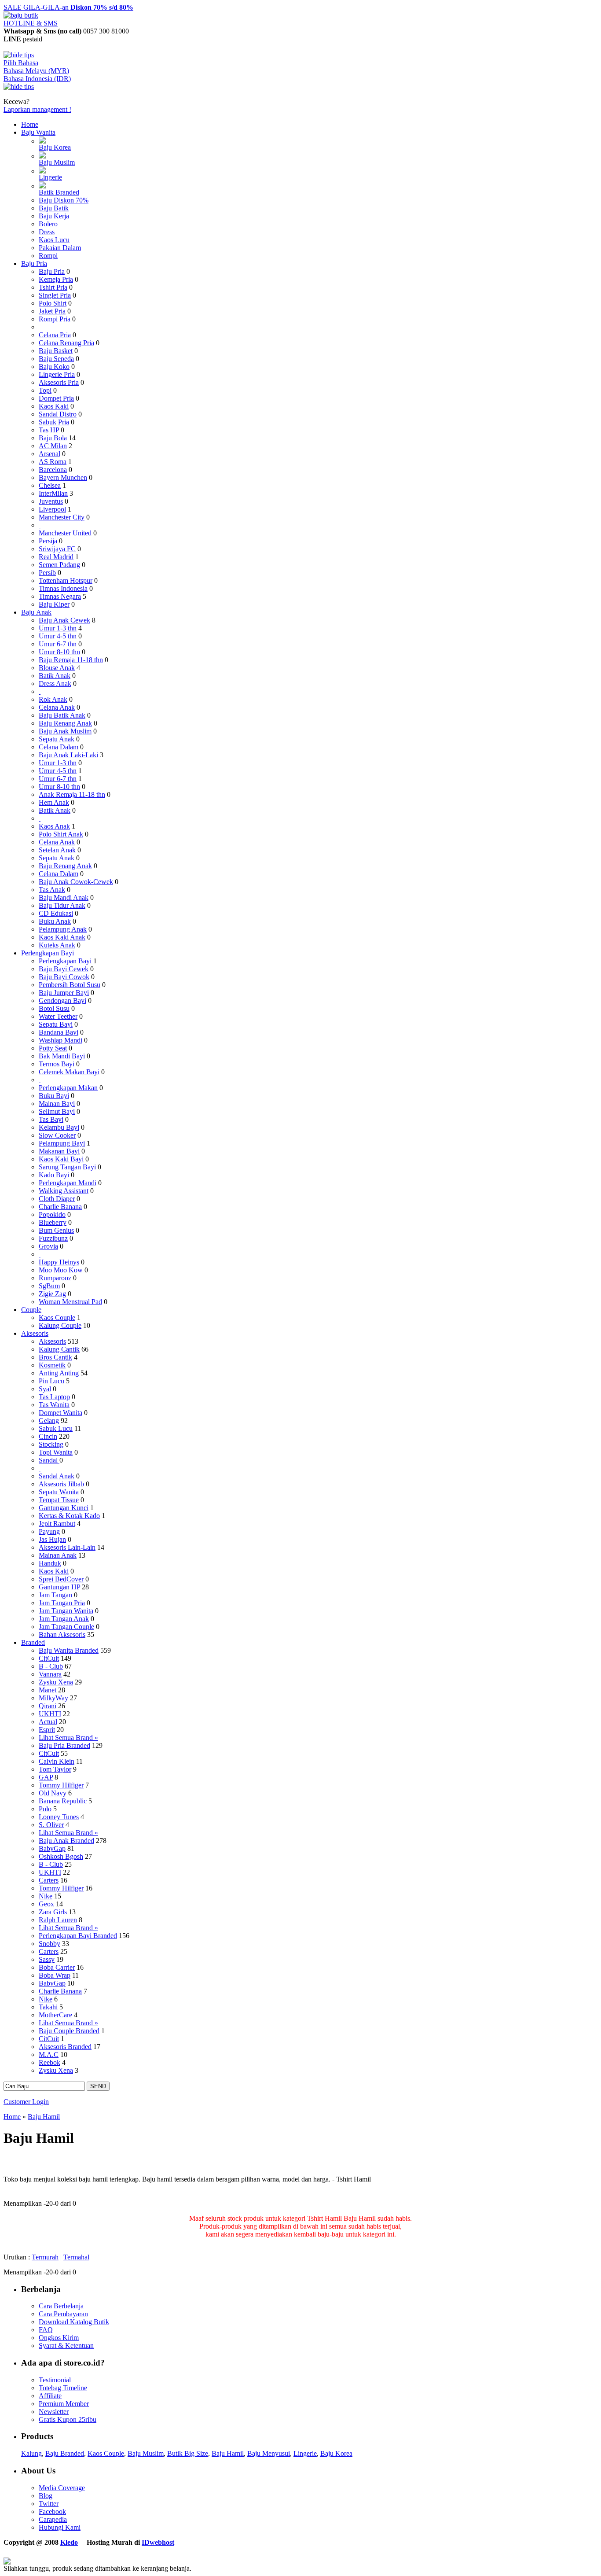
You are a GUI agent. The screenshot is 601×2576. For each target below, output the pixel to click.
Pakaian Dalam (60, 248)
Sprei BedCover (61, 1579)
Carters (49, 1880)
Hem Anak (54, 802)
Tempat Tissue (59, 1500)
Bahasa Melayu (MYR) (36, 71)
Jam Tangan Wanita (66, 1611)
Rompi (48, 256)
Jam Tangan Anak (64, 1619)
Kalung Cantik (59, 1349)
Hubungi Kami (60, 2527)
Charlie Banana (60, 1207)
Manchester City (62, 517)
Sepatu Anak (57, 739)
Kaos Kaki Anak (62, 937)
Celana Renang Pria (66, 343)
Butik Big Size (188, 2453)
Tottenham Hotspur (66, 580)
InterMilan (53, 493)
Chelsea (50, 485)
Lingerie (50, 177)
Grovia (48, 1246)
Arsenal (49, 454)
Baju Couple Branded (69, 2031)
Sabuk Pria (54, 422)
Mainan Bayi (57, 1104)
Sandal (49, 1460)
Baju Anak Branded (66, 1841)
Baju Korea (55, 147)
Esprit (47, 1730)
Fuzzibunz (53, 1238)
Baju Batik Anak (62, 715)
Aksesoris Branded (65, 2047)
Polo (45, 1809)
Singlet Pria (55, 295)
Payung (49, 1531)
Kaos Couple (57, 1317)
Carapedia (53, 2519)
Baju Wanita (38, 132)
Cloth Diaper (57, 1199)
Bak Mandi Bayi (62, 1056)
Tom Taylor (55, 1769)
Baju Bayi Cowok (64, 977)
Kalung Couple (60, 1325)
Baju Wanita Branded (69, 1650)
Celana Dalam (59, 747)
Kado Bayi (54, 1175)
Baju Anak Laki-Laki (68, 755)
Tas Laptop (54, 1397)
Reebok (49, 2062)
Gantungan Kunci (64, 1508)
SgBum (49, 1286)
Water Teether (58, 1016)
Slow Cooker (57, 1135)
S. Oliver (51, 1825)
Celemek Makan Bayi (69, 1072)
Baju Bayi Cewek (64, 969)
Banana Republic (63, 1801)
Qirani (48, 1706)
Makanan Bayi (59, 1151)
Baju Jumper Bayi (64, 993)
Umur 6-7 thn (58, 644)
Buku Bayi (54, 1096)
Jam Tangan (55, 1595)
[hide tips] (19, 55)
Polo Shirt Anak (61, 834)
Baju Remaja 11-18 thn (71, 660)
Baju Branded (65, 2453)
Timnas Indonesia (63, 588)
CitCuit (49, 1658)
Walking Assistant (64, 1191)
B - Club (51, 1666)
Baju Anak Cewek (64, 620)
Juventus (51, 501)
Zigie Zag (52, 1294)
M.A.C (49, 2055)
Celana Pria (55, 335)
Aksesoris (35, 1333)
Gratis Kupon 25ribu (68, 2419)
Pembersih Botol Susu (70, 985)
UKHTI (50, 1714)
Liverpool (52, 509)
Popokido (52, 1214)
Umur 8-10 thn (59, 652)
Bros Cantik (55, 1357)
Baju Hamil (44, 2117)
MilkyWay (53, 1698)
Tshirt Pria (53, 287)
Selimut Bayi (57, 1111)
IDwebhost (158, 2542)
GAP (46, 1777)
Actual (48, 1722)
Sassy (47, 1959)
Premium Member (64, 2404)
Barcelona (53, 470)
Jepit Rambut (57, 1524)
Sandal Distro (58, 414)
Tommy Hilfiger (61, 1785)
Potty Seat (53, 1048)
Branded (33, 1642)
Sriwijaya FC (57, 549)
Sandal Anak (57, 1476)
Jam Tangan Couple (66, 1627)
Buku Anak (55, 921)
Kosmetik (52, 1365)
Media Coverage (62, 2488)
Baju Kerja (54, 216)
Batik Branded (59, 192)
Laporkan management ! (37, 109)
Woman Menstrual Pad (70, 1302)
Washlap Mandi (60, 1040)
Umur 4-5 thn (58, 636)
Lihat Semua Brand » (68, 1738)
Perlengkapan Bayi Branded (78, 1936)
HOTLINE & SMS (31, 23)
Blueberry (53, 1222)
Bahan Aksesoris (62, 1634)
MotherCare (55, 2015)
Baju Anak (36, 612)
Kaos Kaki (54, 406)
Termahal (76, 2257)
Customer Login (26, 2102)
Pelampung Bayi (62, 1143)
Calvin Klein (57, 1761)
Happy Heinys (59, 1262)
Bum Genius (56, 1230)
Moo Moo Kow (61, 1270)
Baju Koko (54, 367)
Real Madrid (56, 557)
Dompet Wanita (60, 1413)
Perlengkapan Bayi (48, 953)
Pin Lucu (51, 1381)
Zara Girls (53, 1912)
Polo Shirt (53, 303)
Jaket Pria (52, 311)
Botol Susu (54, 1008)
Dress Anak (55, 684)
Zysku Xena (56, 1682)
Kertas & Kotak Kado (69, 1516)
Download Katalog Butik (74, 2322)
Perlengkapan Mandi (68, 1183)
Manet (48, 1690)
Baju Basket (56, 351)
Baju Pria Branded (64, 1745)
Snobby (49, 1944)
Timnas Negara (60, 596)
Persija (48, 541)
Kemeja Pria (56, 279)
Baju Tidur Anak (62, 905)
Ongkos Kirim (59, 2338)
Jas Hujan (52, 1539)
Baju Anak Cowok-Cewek (76, 882)
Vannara (50, 1674)
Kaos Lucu (54, 240)
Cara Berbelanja (61, 2306)
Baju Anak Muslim (65, 731)
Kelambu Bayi (59, 1127)
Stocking (51, 1444)
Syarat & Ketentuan (66, 2346)
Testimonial (55, 2380)
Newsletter (54, 2412)
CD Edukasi (56, 913)
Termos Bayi (57, 1064)
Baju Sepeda (56, 359)
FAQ (46, 2330)
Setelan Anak (57, 850)
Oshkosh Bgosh (61, 1856)
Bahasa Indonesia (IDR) (37, 79)
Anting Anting (59, 1373)
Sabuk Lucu (56, 1428)
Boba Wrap (55, 1975)
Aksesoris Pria (59, 382)
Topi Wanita (56, 1452)
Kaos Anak (54, 826)
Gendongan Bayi (62, 1001)
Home (30, 124)
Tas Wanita (54, 1405)
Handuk (50, 1563)
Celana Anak (57, 707)
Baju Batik (54, 208)
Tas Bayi (51, 1119)
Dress (47, 232)
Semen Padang (59, 565)
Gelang (49, 1421)
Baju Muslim (57, 162)
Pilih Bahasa (21, 63)
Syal (45, 1389)
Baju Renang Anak (65, 723)
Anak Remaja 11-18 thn (72, 794)
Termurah (45, 2257)
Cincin (48, 1436)
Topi (45, 390)
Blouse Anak (57, 668)
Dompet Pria (56, 398)
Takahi (48, 2007)
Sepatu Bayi (56, 1024)
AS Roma (53, 462)
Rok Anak (53, 699)
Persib (47, 573)
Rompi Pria (55, 319)
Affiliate (50, 2396)
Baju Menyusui (269, 2453)
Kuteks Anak (57, 945)
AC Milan (53, 446)
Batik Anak (55, 676)
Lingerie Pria (57, 374)
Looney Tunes (59, 1817)
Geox (46, 1904)
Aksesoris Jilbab (61, 1484)
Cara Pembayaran (63, 2314)
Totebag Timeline (63, 2388)
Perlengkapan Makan (68, 1088)
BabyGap (52, 1848)
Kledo (69, 2542)
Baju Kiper (54, 604)
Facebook (52, 2512)
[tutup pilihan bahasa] (19, 87)
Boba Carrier (57, 1967)
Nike (46, 1896)
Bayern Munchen (63, 477)
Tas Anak (52, 890)
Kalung (31, 2453)
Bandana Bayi (59, 1032)
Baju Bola (53, 438)
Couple (31, 1310)
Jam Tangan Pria (62, 1603)
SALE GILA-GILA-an (68, 7)
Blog (46, 2496)
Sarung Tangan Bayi (67, 1167)
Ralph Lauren (58, 1920)
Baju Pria (34, 263)
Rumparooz (55, 1278)
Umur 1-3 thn (58, 628)
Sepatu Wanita (59, 1492)
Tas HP (49, 430)
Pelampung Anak (63, 929)
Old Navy (53, 1793)
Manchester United (65, 533)
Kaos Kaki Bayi (61, 1159)
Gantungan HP (59, 1587)
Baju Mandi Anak (64, 897)
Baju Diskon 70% (64, 200)
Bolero (48, 224)
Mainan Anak (58, 1555)
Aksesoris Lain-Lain (67, 1547)
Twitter (49, 2504)
